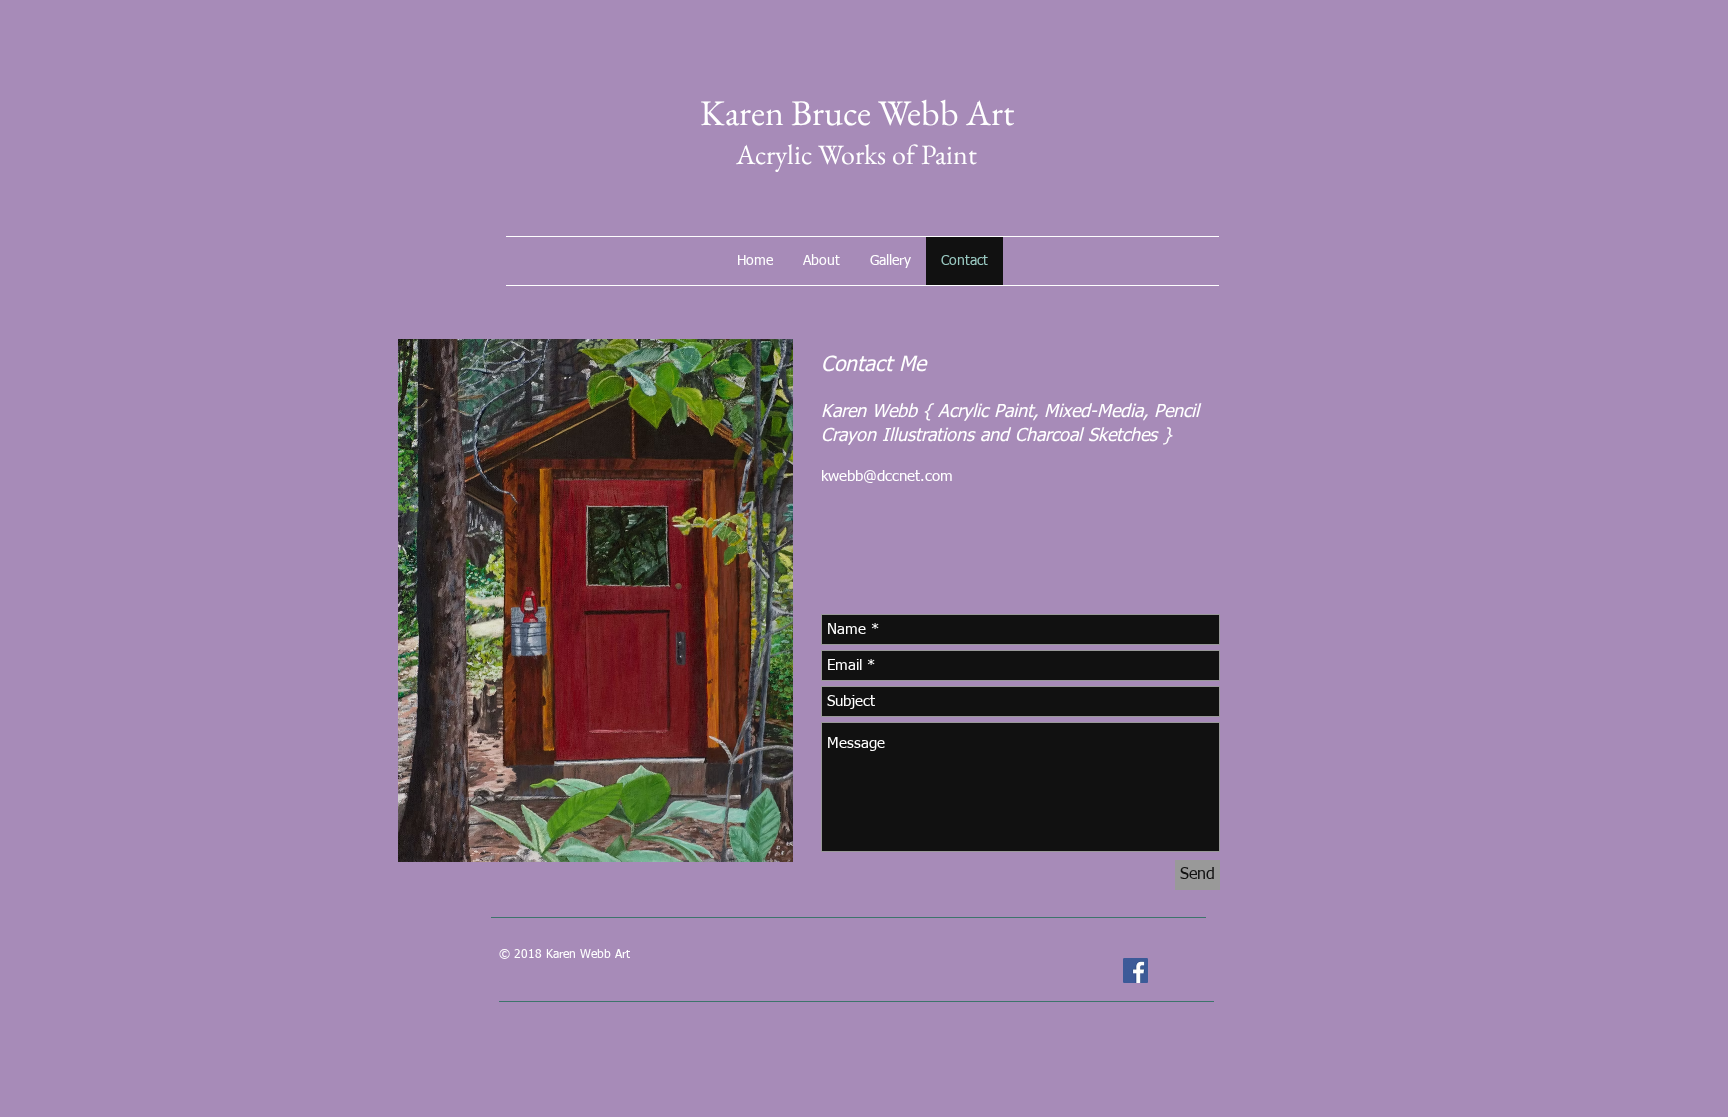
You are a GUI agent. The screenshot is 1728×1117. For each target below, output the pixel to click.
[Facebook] (1135, 970)
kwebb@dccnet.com (887, 476)
